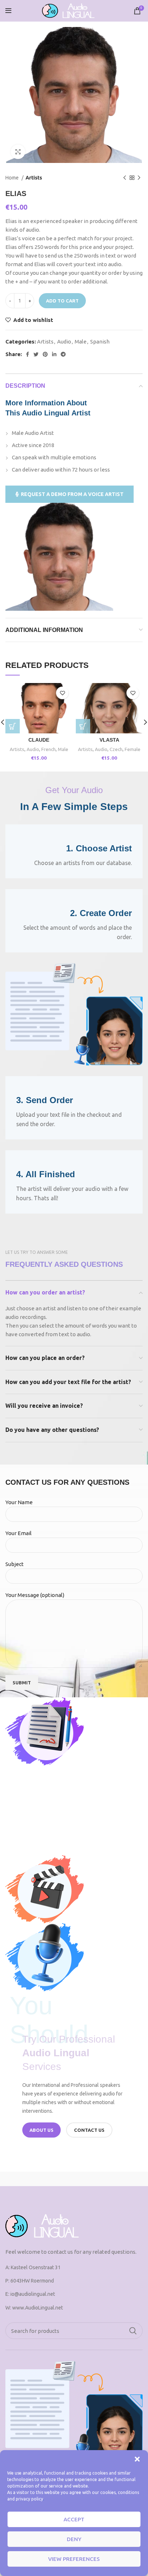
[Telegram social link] (63, 354)
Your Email (18, 1533)
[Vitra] (39, 2179)
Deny (74, 2539)
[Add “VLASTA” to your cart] (83, 726)
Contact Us (89, 2130)
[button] (137, 2459)
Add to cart (62, 301)
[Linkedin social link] (54, 354)
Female (133, 749)
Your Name (19, 1502)
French (48, 749)
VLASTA (109, 740)
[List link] (74, 2294)
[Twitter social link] (36, 354)
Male (81, 342)
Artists (34, 178)
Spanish (100, 342)
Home (13, 178)
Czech (116, 749)
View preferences (74, 2559)
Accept (74, 2519)
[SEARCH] (133, 2331)
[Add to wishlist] (62, 693)
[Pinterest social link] (45, 354)
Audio (64, 342)
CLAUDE (39, 740)
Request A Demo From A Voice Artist (72, 494)
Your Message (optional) (35, 1595)
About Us (41, 2130)
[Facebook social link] (27, 354)
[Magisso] (108, 2179)
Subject (15, 1564)
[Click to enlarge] (18, 152)
